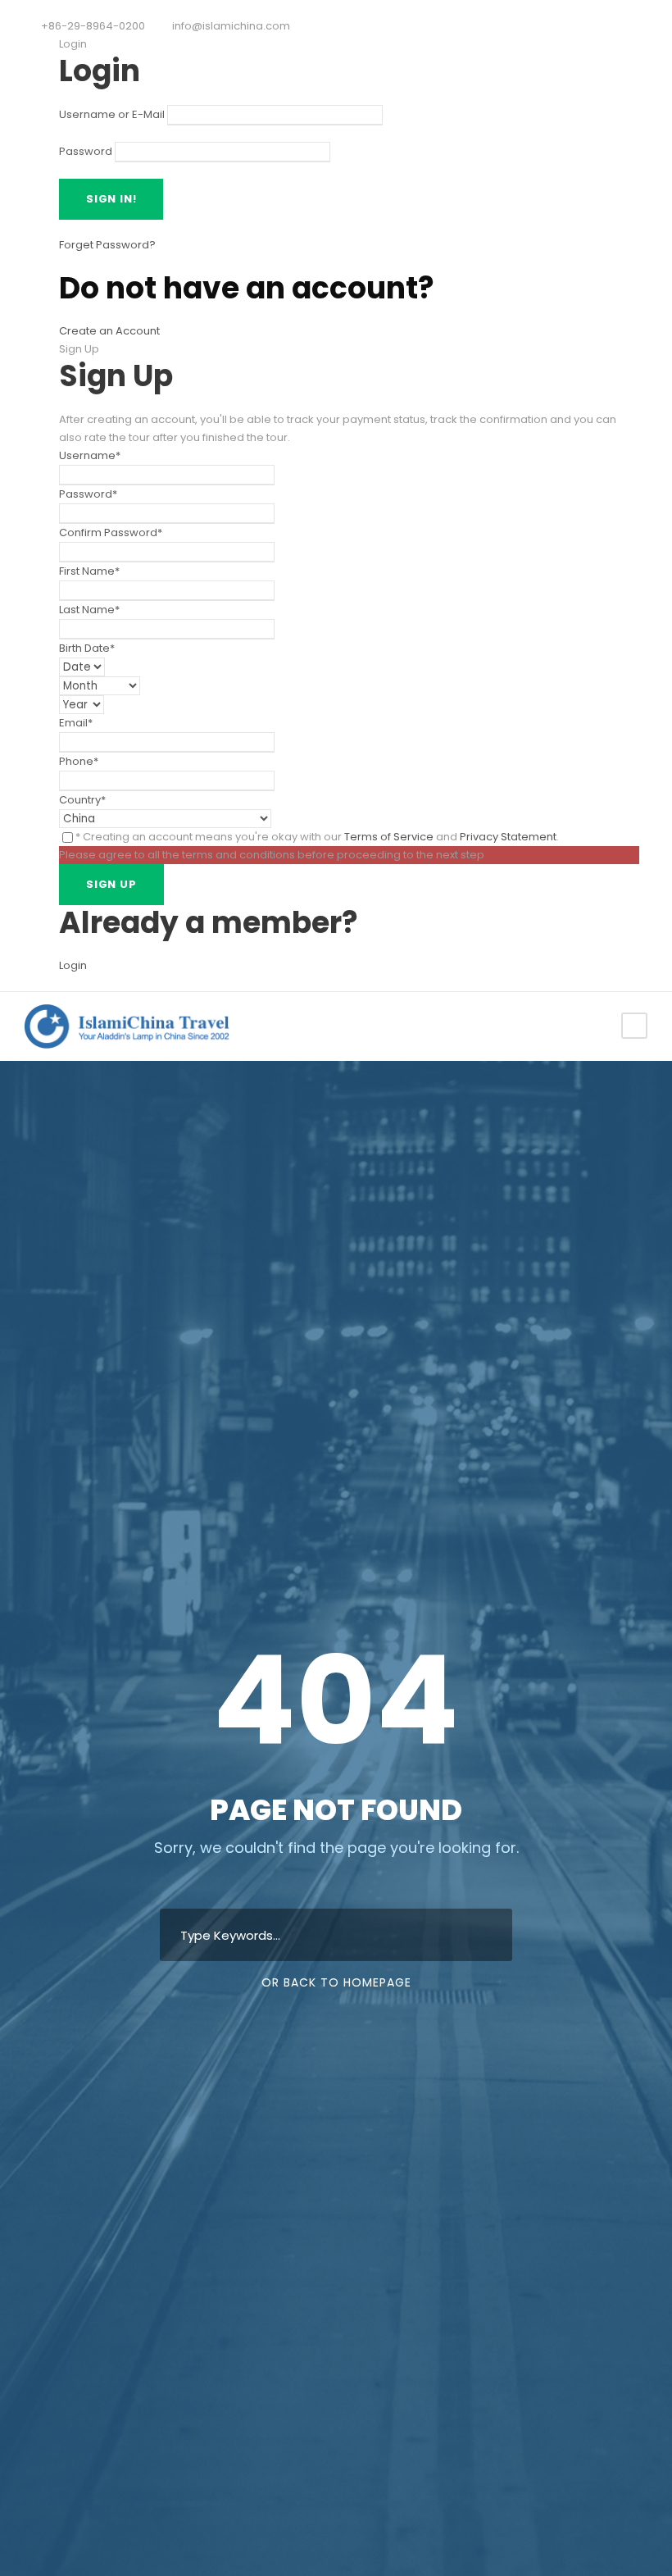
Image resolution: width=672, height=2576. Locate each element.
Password (86, 151)
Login (73, 965)
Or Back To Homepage (336, 1982)
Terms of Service (389, 837)
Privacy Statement (508, 837)
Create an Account (109, 331)
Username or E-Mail (112, 114)
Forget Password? (107, 245)
